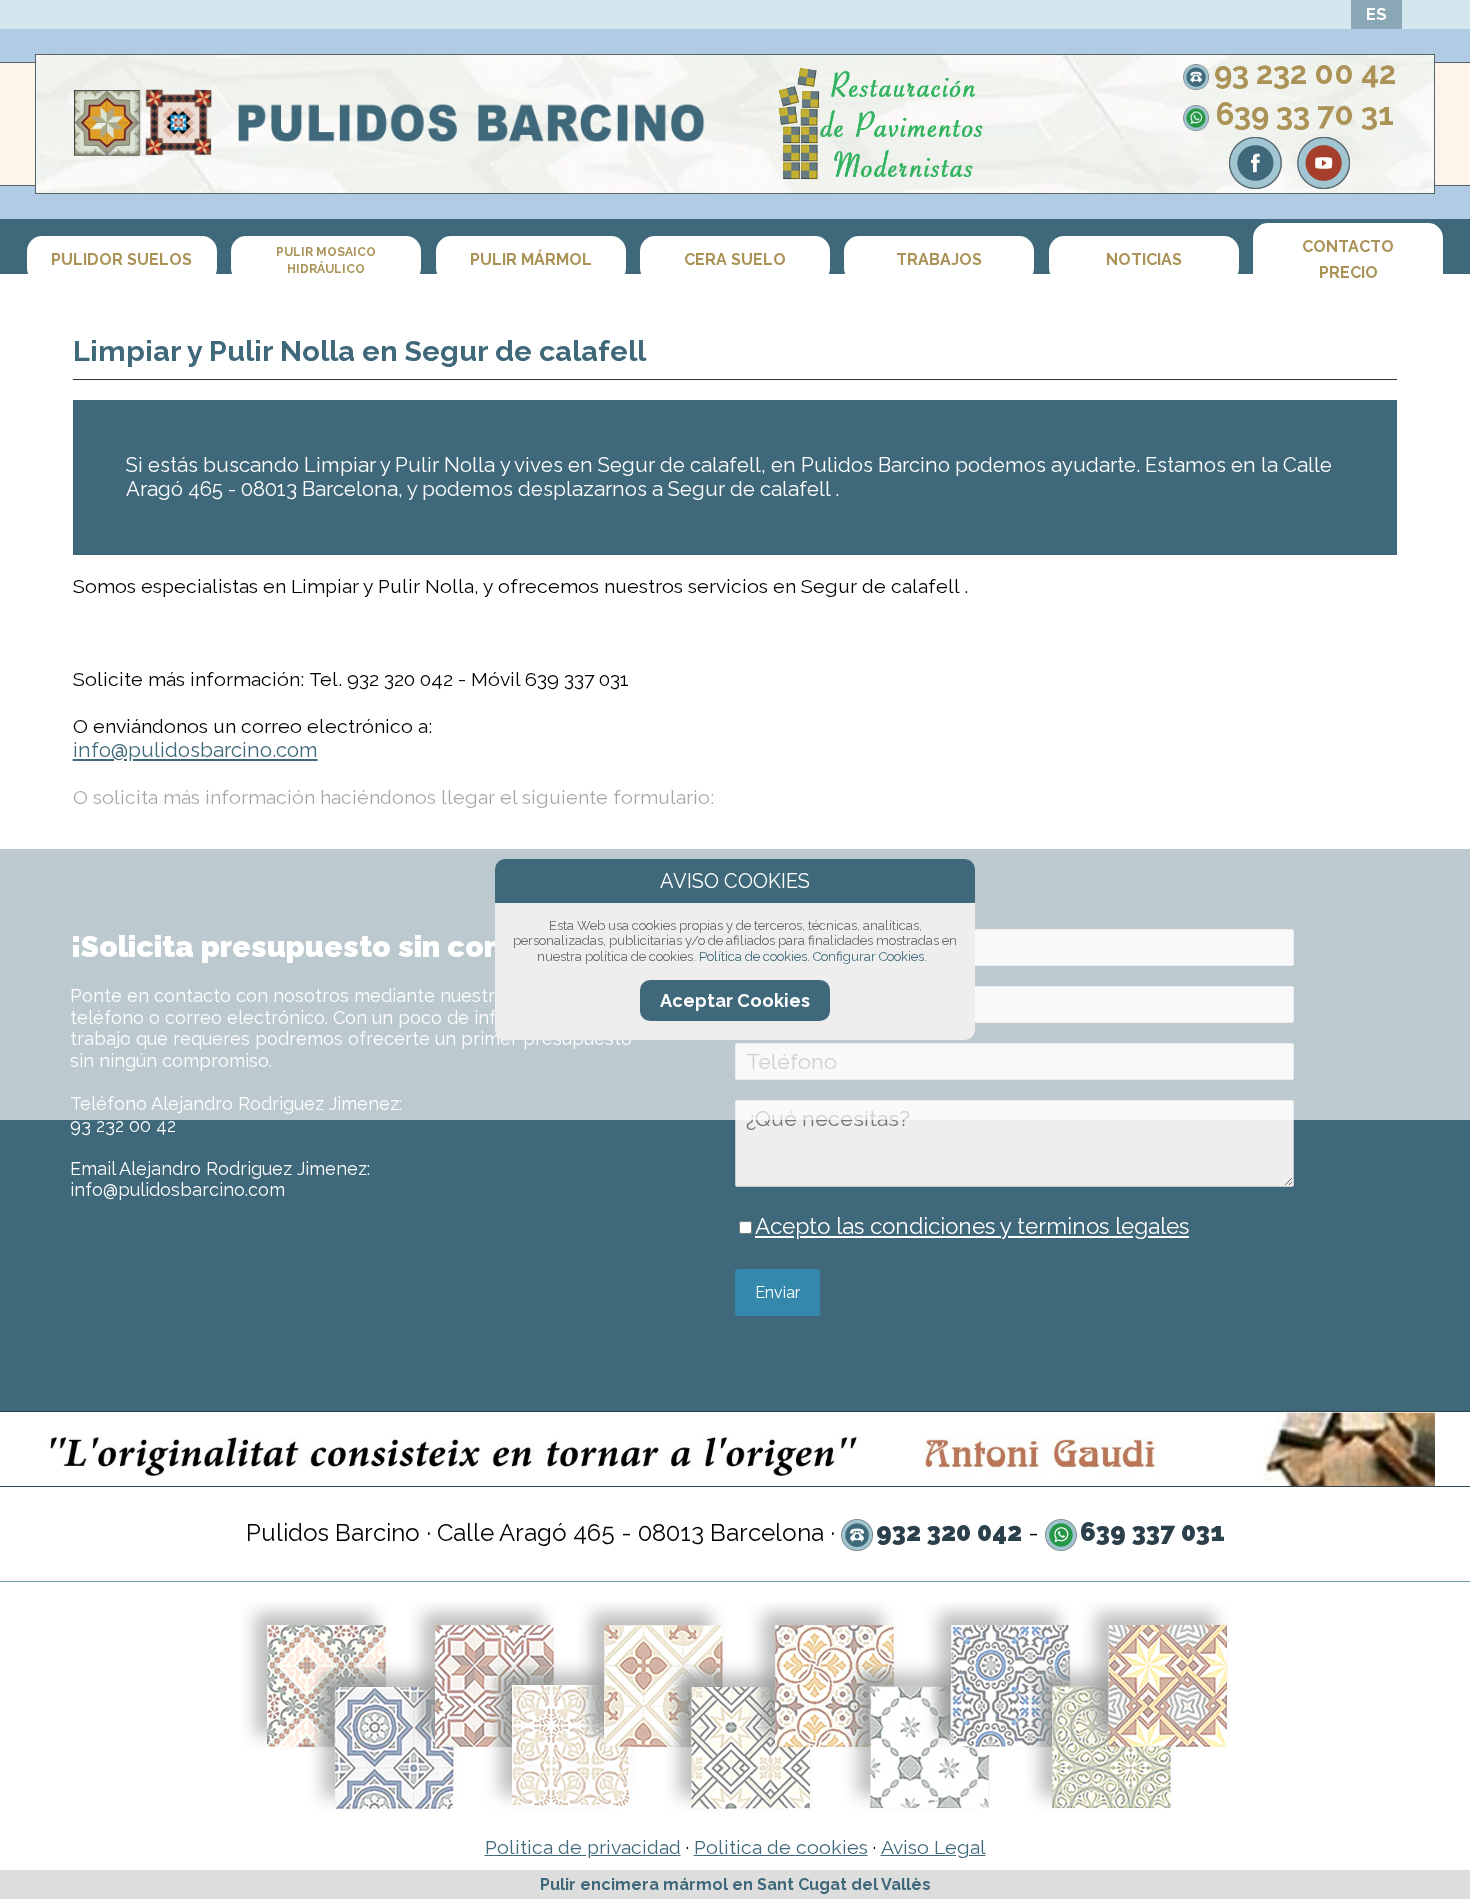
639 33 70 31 (1305, 114)
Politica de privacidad (583, 1847)
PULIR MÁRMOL (531, 260)
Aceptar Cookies (735, 1000)
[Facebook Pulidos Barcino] (1255, 181)
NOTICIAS (1144, 260)
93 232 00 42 (1305, 73)
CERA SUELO (735, 260)
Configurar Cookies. (870, 956)
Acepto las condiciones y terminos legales (972, 1226)
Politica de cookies (781, 1847)
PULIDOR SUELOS (121, 260)
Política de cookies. (754, 956)
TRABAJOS (939, 260)
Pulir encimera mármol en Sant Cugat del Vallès (735, 1884)
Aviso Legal (933, 1847)
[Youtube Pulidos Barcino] (1323, 181)
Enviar (777, 1292)
